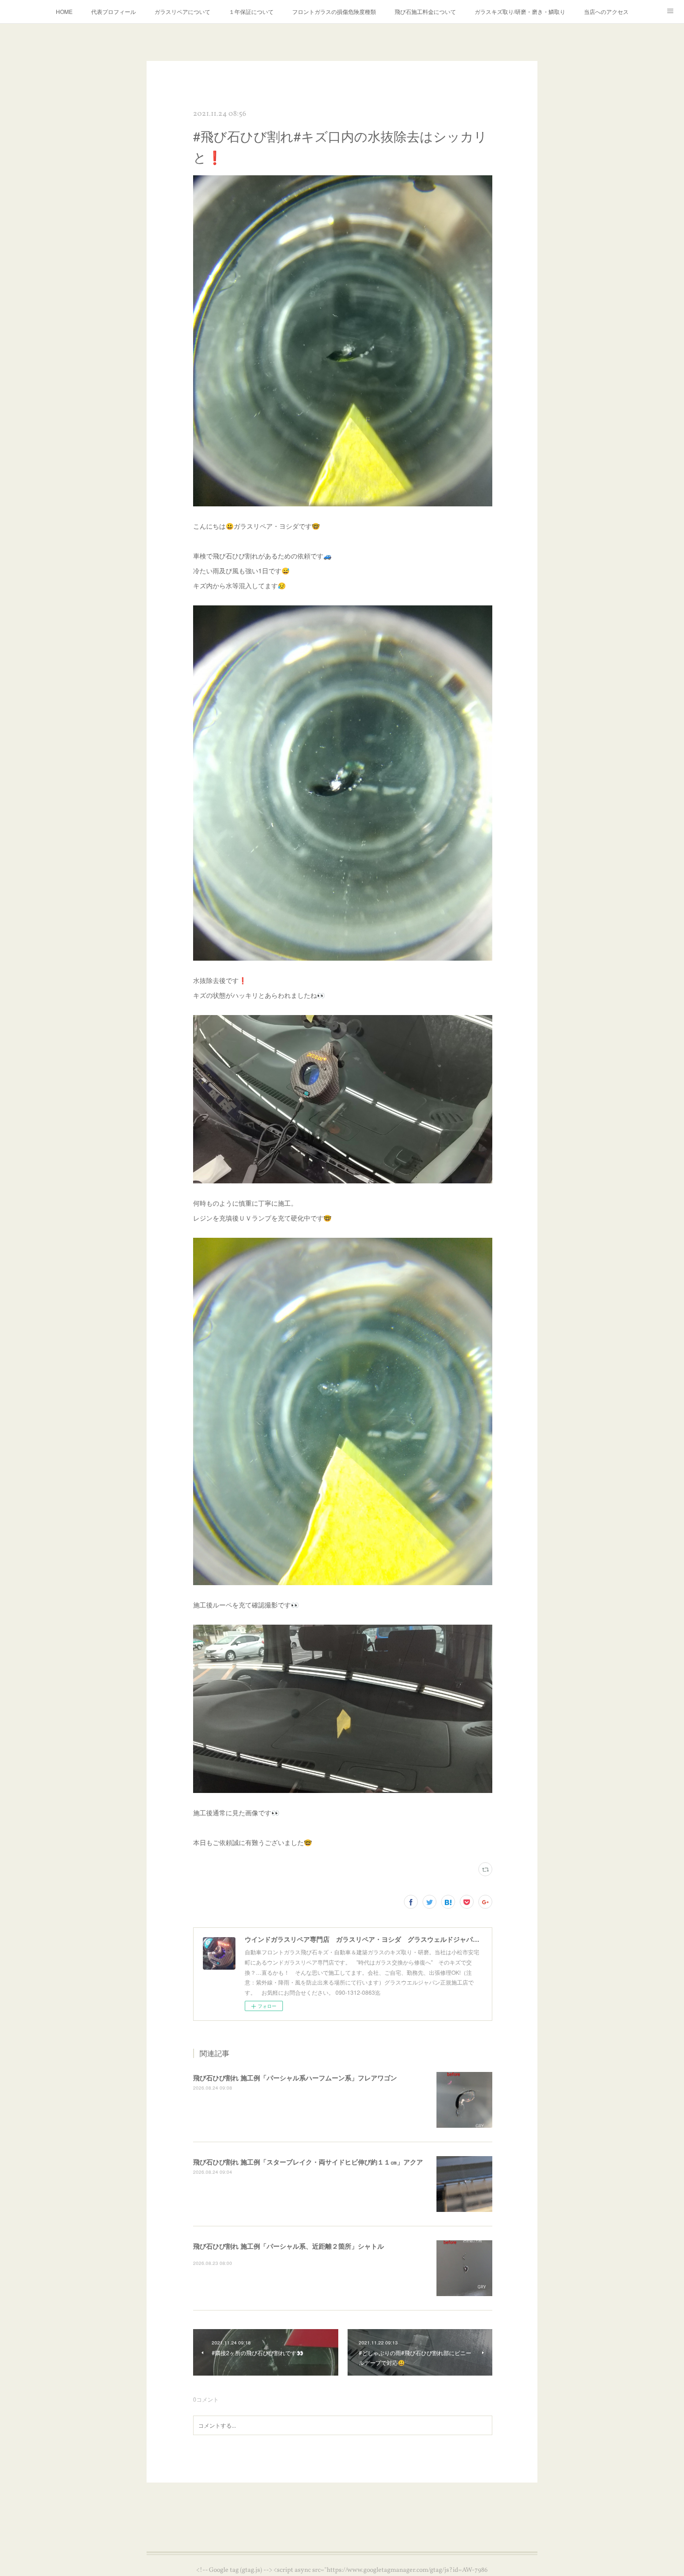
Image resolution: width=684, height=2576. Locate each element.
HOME (64, 11)
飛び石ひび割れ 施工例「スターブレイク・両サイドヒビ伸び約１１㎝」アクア (308, 2162)
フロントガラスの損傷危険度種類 (334, 11)
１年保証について (251, 11)
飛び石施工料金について (425, 11)
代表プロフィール (114, 11)
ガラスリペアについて (182, 11)
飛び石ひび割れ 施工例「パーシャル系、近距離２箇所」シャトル (288, 2246)
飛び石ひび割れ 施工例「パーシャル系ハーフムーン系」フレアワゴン (295, 2078)
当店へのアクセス (606, 11)
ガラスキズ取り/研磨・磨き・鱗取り (520, 11)
